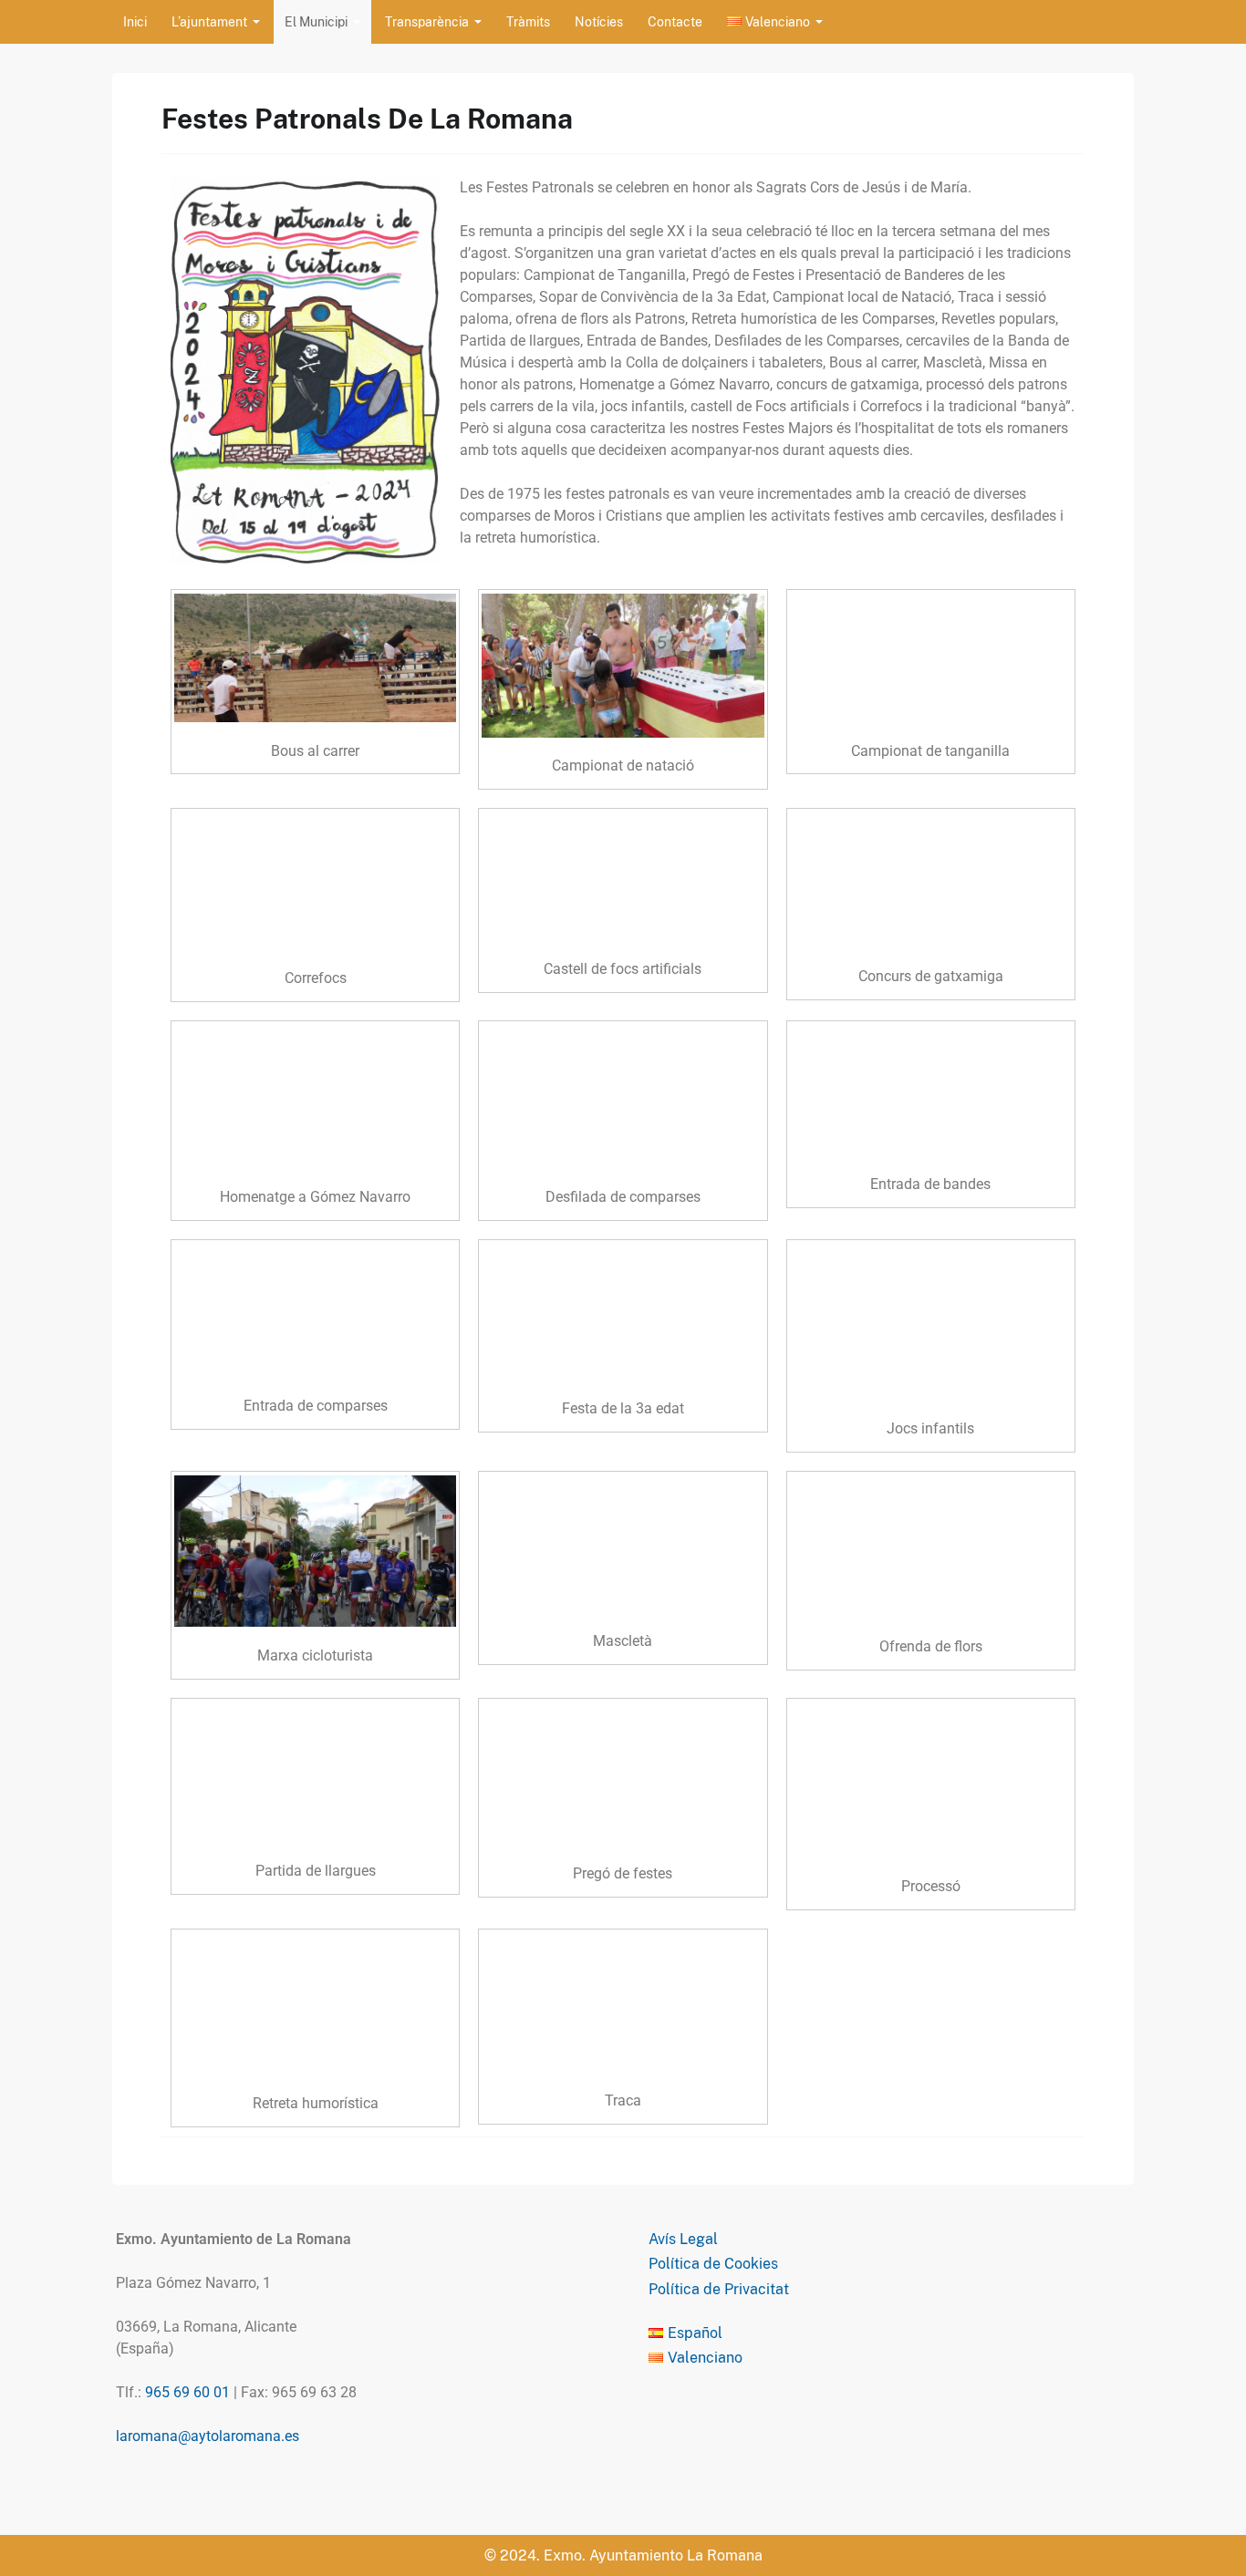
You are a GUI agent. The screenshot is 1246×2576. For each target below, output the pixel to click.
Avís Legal (683, 2239)
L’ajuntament (209, 22)
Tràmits (528, 22)
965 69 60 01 (187, 2392)
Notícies (599, 22)
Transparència (427, 22)
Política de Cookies (713, 2264)
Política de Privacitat (719, 2289)
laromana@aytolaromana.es (208, 2436)
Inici (135, 22)
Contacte (675, 22)
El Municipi (316, 22)
